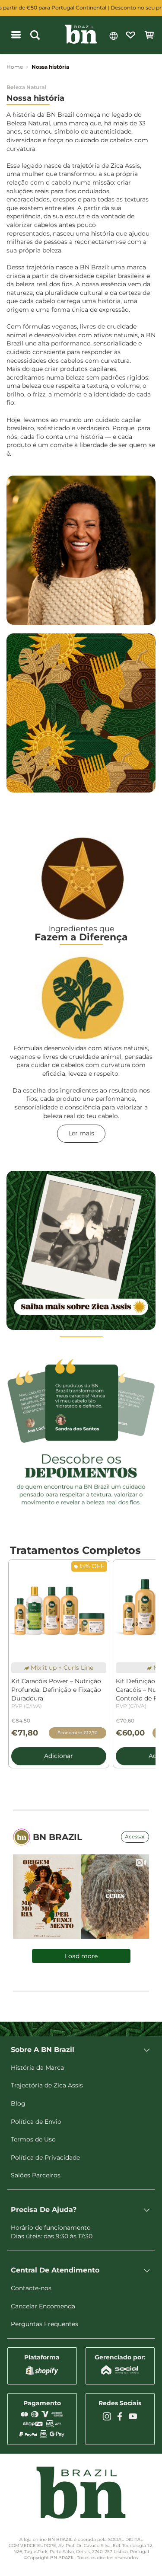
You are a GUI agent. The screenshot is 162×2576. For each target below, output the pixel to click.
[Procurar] (35, 35)
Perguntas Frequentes (44, 2324)
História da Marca (37, 2068)
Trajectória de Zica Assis (47, 2085)
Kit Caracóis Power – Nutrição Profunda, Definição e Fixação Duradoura (56, 1693)
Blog (18, 2103)
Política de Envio (36, 2122)
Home (15, 67)
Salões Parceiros (36, 2175)
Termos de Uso (33, 2139)
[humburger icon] (16, 35)
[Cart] (149, 35)
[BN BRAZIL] (81, 35)
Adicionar (59, 1756)
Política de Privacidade (45, 2157)
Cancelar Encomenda (43, 2306)
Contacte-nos (31, 2288)
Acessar (135, 1836)
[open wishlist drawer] (130, 35)
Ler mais (81, 1133)
